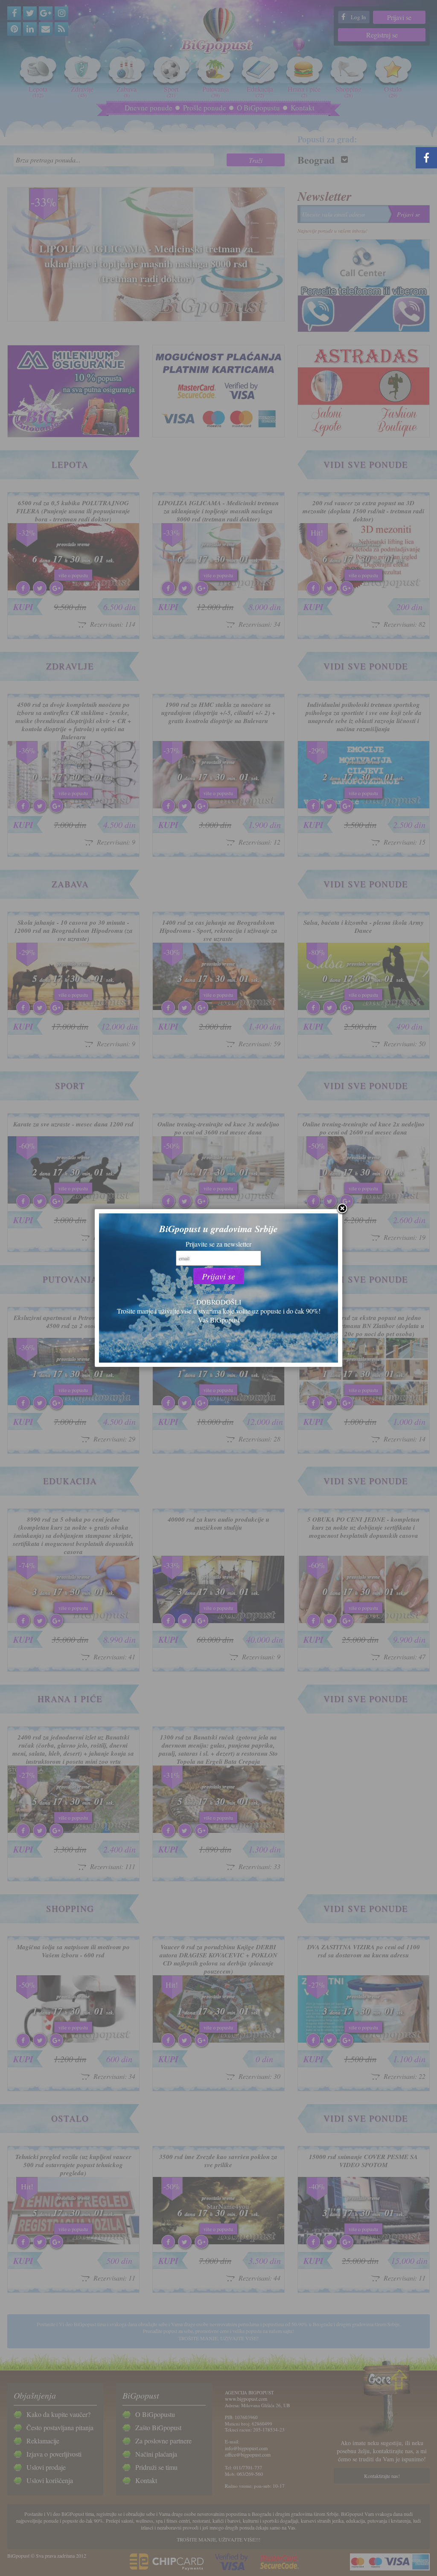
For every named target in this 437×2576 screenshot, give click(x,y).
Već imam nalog (218, 1291)
